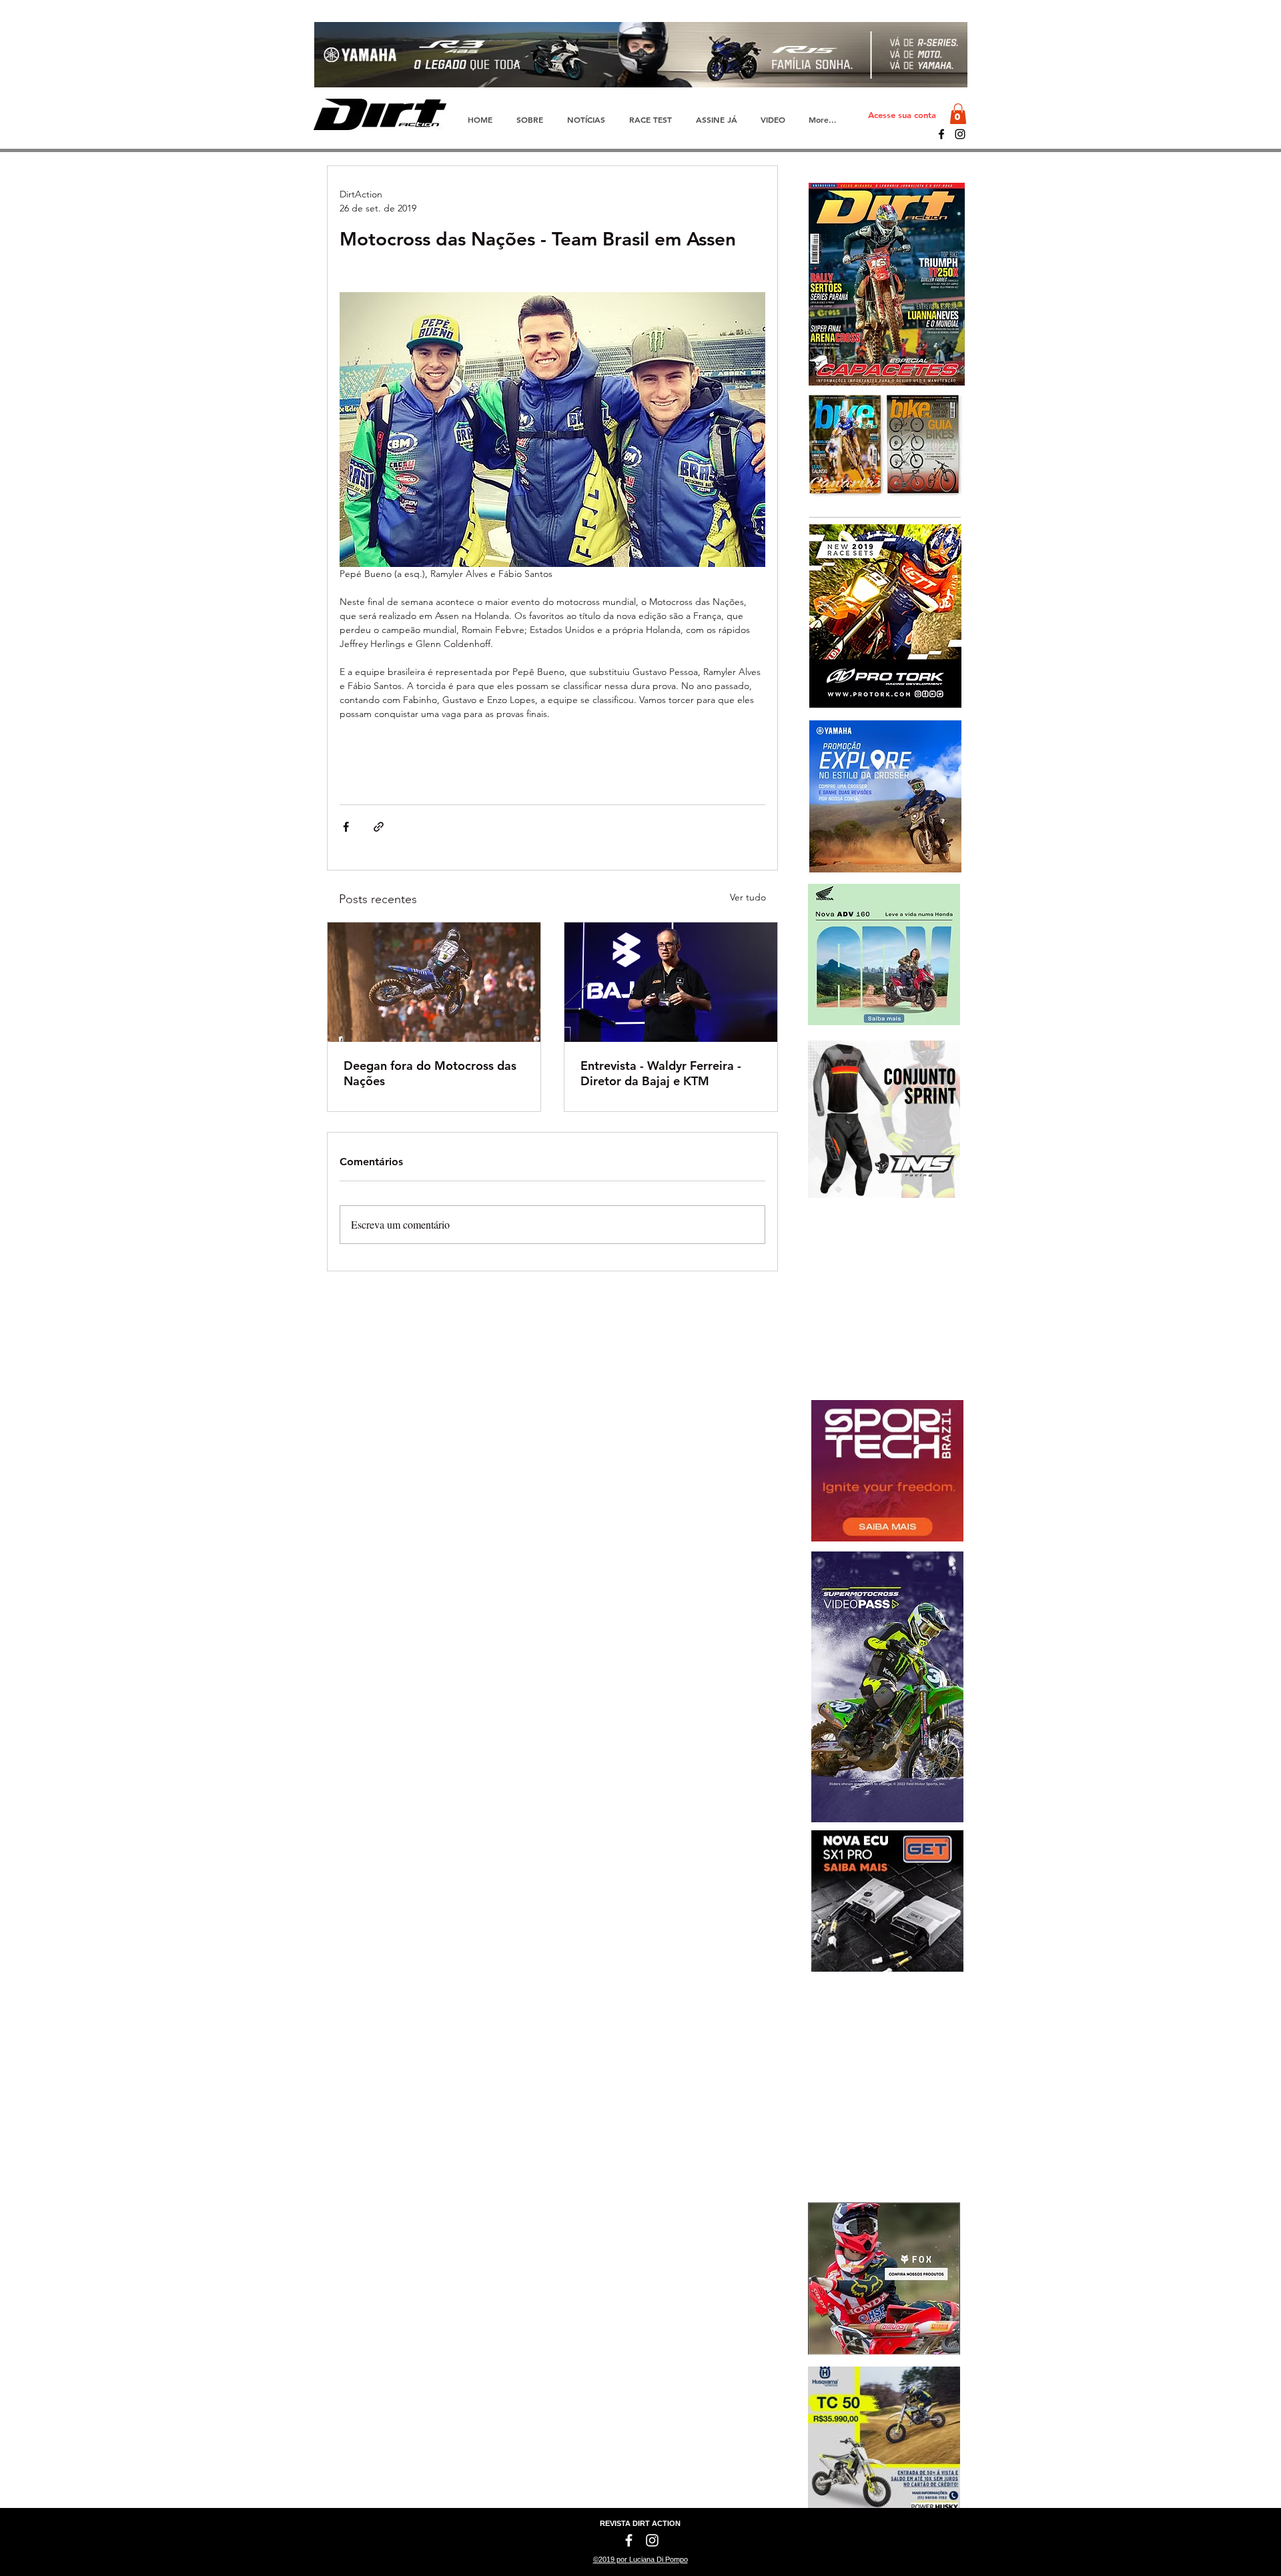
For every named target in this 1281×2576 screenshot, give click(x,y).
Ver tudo (748, 897)
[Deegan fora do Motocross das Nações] (434, 982)
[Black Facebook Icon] (941, 134)
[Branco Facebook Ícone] (629, 2540)
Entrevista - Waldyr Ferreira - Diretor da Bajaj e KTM (661, 1073)
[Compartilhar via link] (379, 827)
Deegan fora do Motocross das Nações (430, 1073)
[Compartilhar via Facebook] (346, 827)
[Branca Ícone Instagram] (652, 2540)
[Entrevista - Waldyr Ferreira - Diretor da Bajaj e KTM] (671, 982)
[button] (958, 114)
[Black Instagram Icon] (960, 134)
